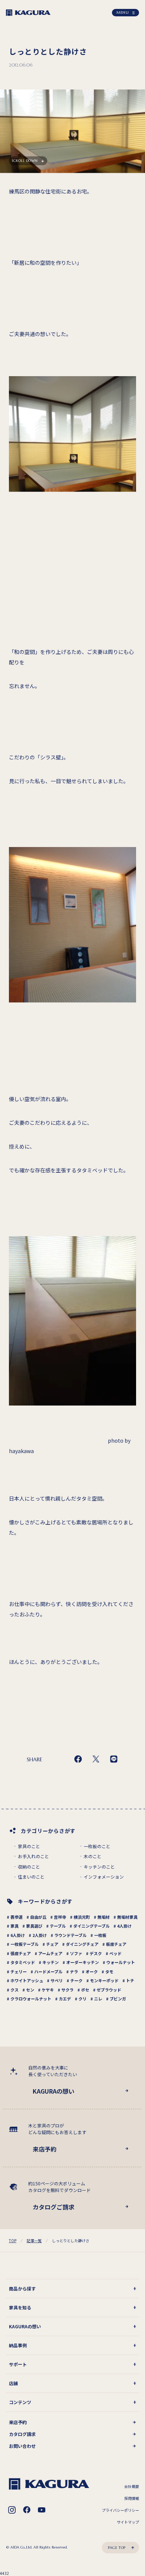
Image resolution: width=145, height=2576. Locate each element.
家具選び (34, 1926)
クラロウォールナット (31, 1999)
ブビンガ (118, 1999)
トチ (130, 1980)
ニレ (98, 1999)
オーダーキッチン (83, 1962)
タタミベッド (23, 1962)
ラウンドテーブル (70, 1935)
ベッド (115, 1953)
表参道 (17, 1917)
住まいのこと (31, 1877)
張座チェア (21, 1953)
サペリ (57, 1980)
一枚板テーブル (25, 1944)
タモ (109, 1971)
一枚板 (100, 1935)
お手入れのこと (33, 1856)
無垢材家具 (127, 1917)
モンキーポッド (104, 1980)
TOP (13, 2240)
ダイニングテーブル (91, 1926)
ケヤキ (48, 1990)
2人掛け (40, 1935)
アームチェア (50, 1953)
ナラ (74, 1971)
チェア (52, 1944)
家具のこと (29, 1846)
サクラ (67, 1990)
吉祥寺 (60, 1917)
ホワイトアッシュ (27, 1980)
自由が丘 (38, 1917)
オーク (92, 1971)
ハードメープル (48, 1971)
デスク (96, 1953)
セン (30, 1990)
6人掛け (18, 1935)
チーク (76, 1980)
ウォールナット (121, 1962)
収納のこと (29, 1867)
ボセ (85, 1990)
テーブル (58, 1926)
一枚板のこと (97, 1846)
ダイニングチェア (82, 1944)
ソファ (76, 1953)
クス (14, 1990)
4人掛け (124, 1926)
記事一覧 (34, 2240)
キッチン (51, 1962)
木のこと (93, 1856)
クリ (83, 1999)
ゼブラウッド (109, 1990)
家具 (14, 1926)
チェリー (19, 1971)
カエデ (65, 1999)
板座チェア (116, 1944)
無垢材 (104, 1917)
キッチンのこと (99, 1867)
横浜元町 (82, 1917)
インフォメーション (104, 1877)
